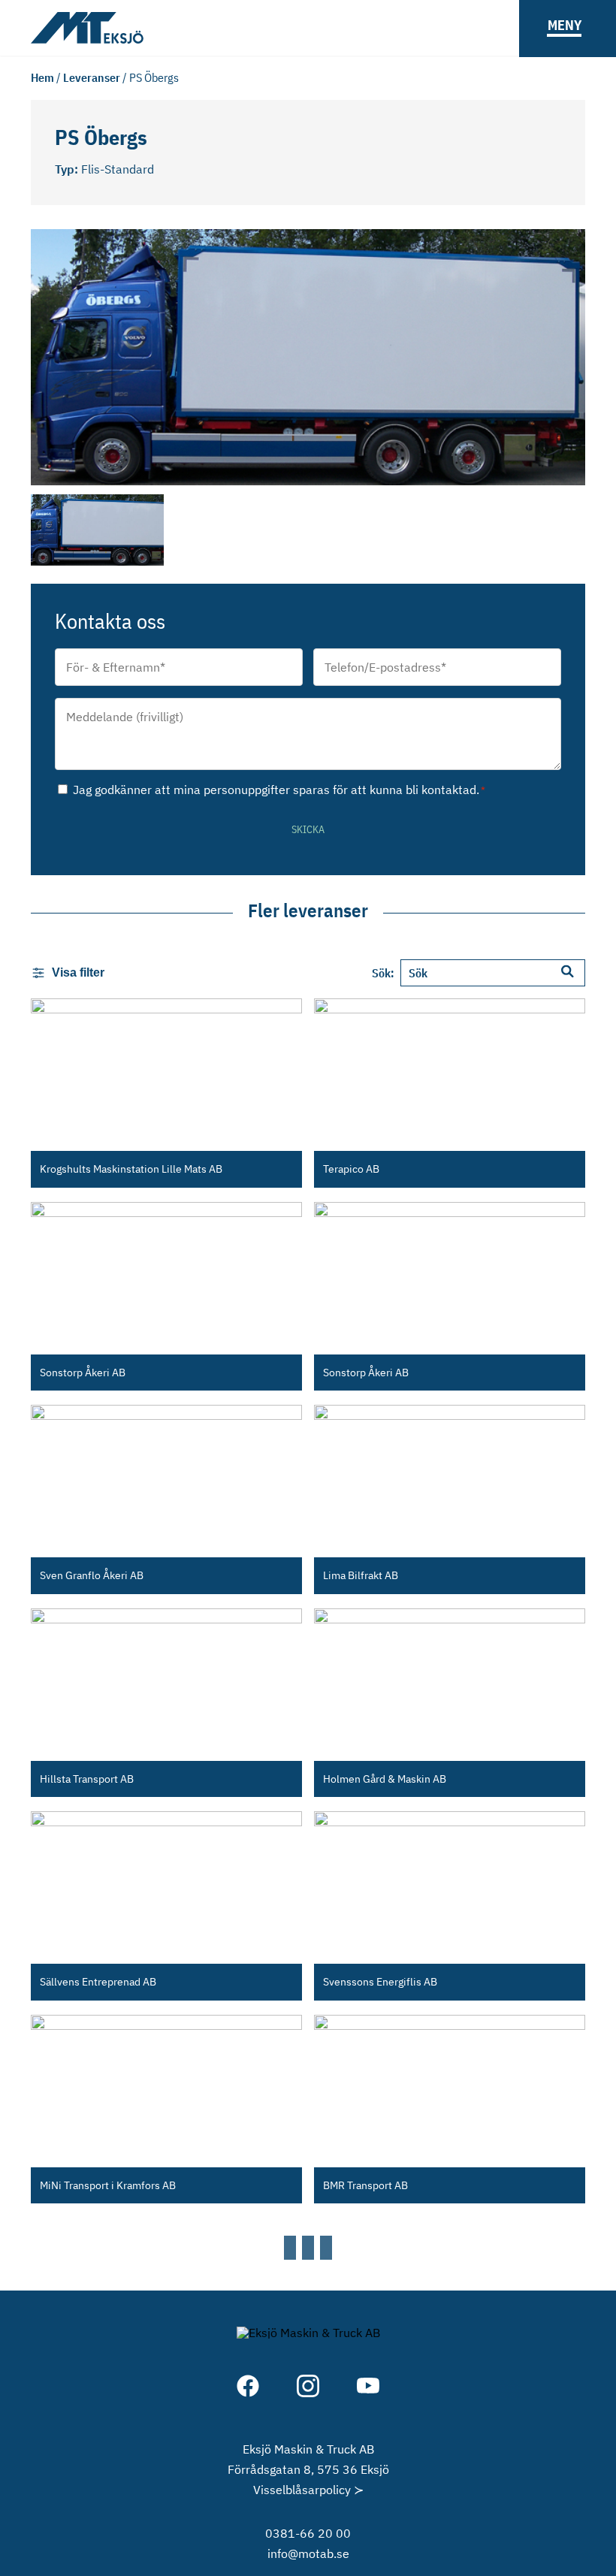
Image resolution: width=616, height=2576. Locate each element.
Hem (42, 77)
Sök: (383, 973)
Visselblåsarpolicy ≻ (308, 2490)
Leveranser (92, 77)
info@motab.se (308, 2553)
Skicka (308, 829)
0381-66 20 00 (308, 2533)
